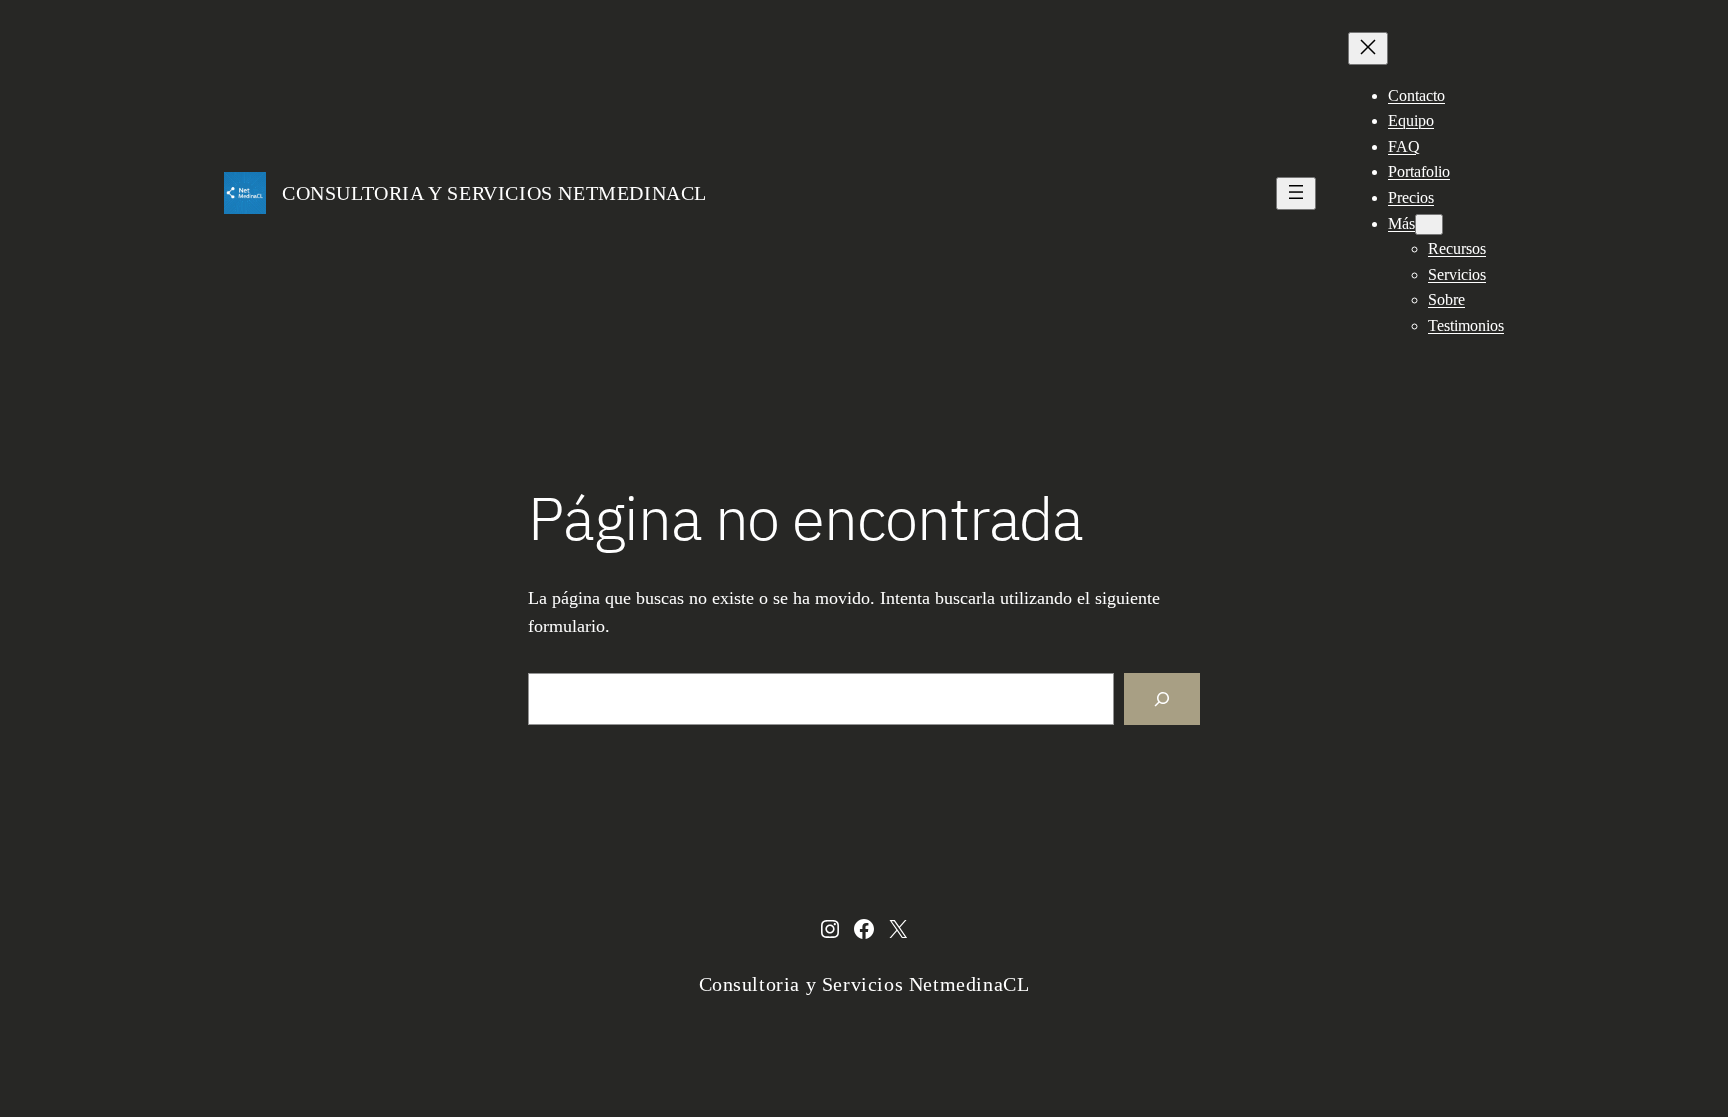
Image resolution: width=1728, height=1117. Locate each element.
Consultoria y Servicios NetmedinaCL (494, 193)
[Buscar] (1162, 699)
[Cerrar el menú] (1368, 48)
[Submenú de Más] (1429, 224)
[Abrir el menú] (1296, 193)
